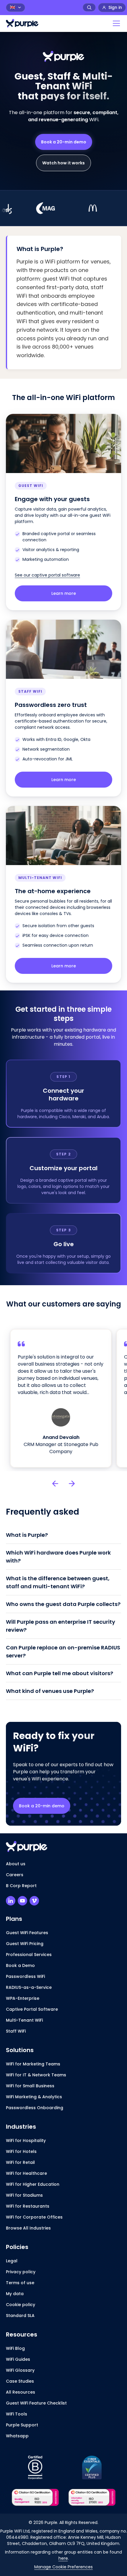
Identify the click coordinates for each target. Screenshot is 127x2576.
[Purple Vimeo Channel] (34, 1901)
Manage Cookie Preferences (63, 2567)
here (63, 2558)
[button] (115, 23)
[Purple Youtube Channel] (22, 1901)
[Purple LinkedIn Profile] (11, 1901)
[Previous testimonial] (55, 1484)
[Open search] (89, 7)
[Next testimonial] (72, 1484)
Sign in (115, 7)
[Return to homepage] (22, 23)
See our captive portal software (47, 575)
